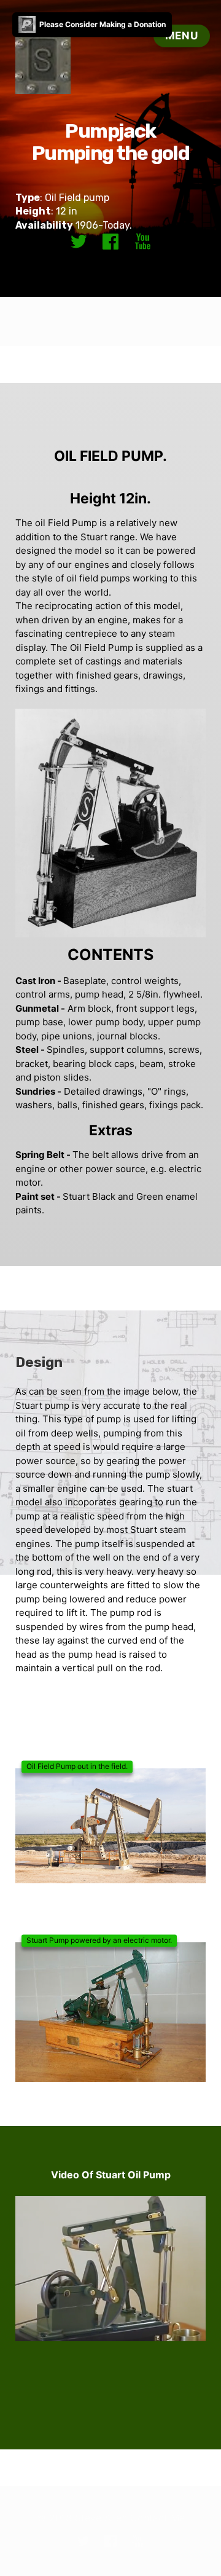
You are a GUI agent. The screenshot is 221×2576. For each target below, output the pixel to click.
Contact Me (157, 2518)
